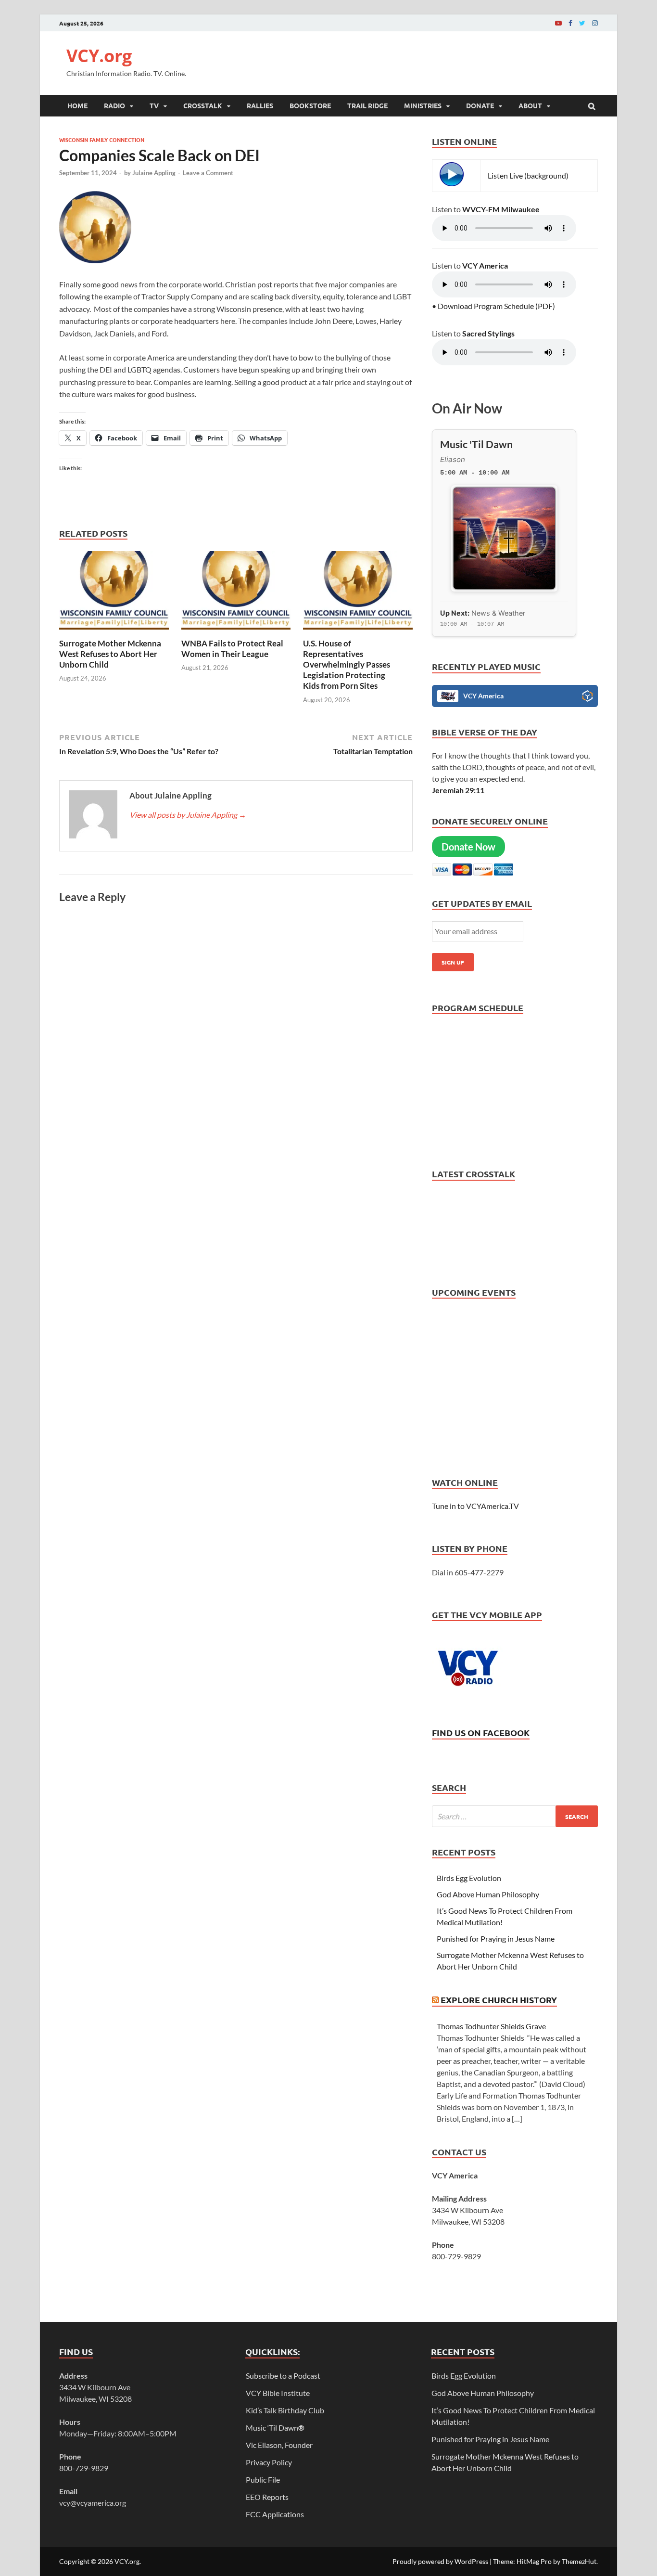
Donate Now (468, 847)
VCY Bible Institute (278, 2393)
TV (154, 105)
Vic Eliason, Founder (279, 2445)
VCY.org (99, 56)
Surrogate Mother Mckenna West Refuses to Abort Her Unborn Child (110, 654)
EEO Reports (267, 2497)
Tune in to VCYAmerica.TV (475, 1506)
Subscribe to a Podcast (283, 2376)
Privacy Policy (269, 2462)
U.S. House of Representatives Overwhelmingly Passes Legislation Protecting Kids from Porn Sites (347, 664)
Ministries (423, 105)
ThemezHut (579, 2561)
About (530, 105)
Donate (480, 105)
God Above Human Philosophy (488, 1894)
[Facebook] (570, 23)
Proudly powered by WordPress (440, 2561)
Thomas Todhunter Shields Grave (491, 2026)
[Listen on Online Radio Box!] (588, 697)
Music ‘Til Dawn (275, 2428)
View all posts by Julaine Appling (188, 815)
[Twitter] (582, 23)
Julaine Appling (154, 173)
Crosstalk (203, 105)
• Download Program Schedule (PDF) (493, 306)
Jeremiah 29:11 (458, 790)
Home (77, 105)
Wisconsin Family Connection (102, 140)
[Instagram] (595, 23)
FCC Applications (275, 2514)
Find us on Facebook (481, 1732)
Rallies (260, 105)
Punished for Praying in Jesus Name (496, 1938)
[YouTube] (558, 23)
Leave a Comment (208, 173)
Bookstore (310, 105)
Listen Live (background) (528, 175)
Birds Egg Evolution (469, 1878)
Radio (114, 105)
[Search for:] (515, 1816)
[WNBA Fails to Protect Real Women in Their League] (236, 632)
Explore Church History (499, 2000)
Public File (263, 2479)
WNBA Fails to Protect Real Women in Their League (232, 649)
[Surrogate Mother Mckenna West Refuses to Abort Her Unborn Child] (114, 632)
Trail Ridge (367, 105)
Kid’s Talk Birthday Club (285, 2410)
